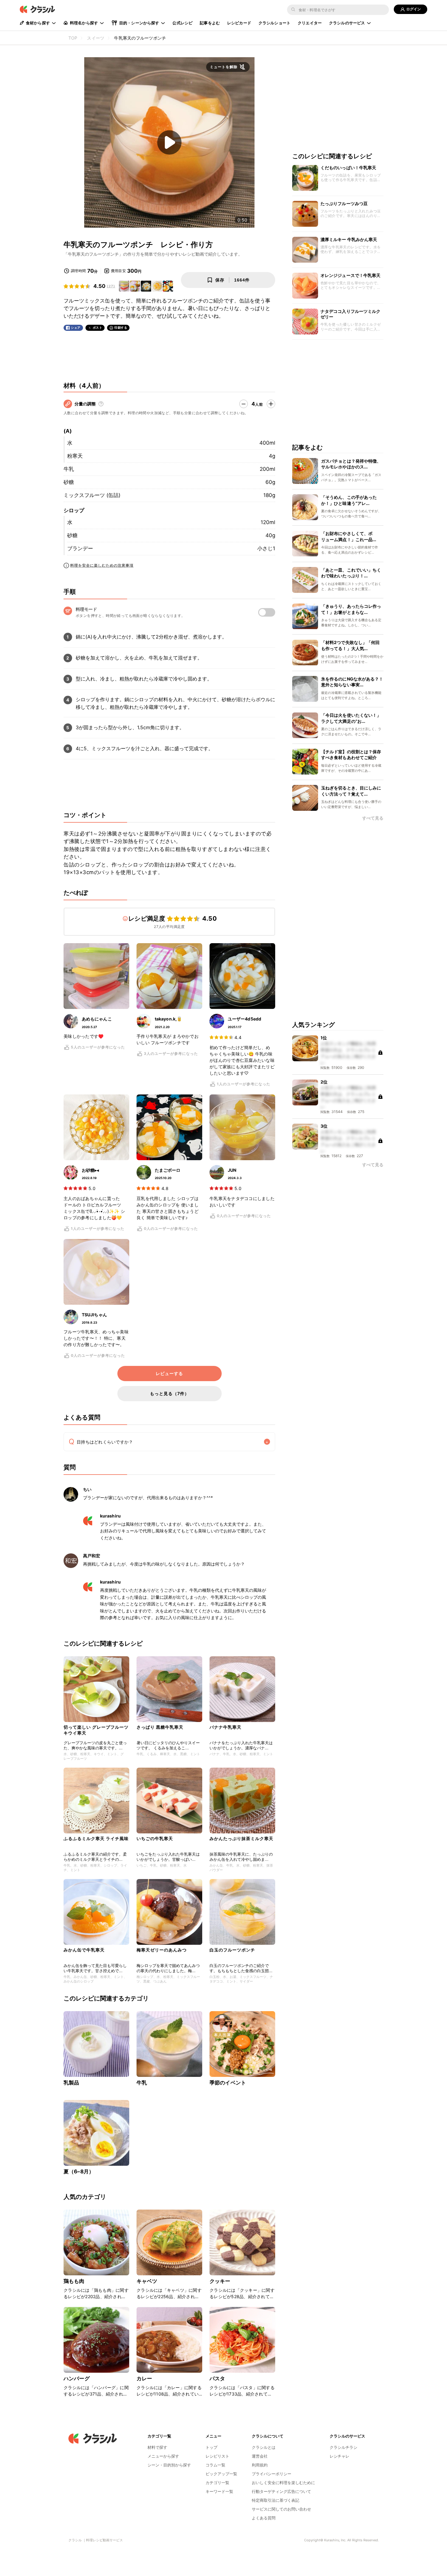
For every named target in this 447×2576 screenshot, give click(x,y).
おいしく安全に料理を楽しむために (283, 2483)
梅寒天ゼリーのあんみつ (162, 1950)
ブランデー (80, 548)
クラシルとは (264, 2447)
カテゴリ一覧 (217, 2483)
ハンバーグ (77, 2378)
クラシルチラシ (343, 2447)
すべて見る (373, 819)
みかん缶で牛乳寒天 (84, 1950)
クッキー (220, 2281)
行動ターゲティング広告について (281, 2491)
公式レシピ (182, 23)
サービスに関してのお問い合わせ (281, 2509)
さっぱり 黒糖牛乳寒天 (160, 1727)
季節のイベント (228, 2083)
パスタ (217, 2378)
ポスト (98, 328)
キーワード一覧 (219, 2491)
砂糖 (69, 482)
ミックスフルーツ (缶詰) (92, 495)
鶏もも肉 (74, 2281)
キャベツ (147, 2281)
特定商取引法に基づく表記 (275, 2500)
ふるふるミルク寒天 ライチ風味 (96, 1838)
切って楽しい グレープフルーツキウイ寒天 (96, 1730)
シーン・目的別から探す (169, 2465)
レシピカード (239, 23)
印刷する (121, 327)
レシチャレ (340, 2456)
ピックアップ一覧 (221, 2474)
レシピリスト (217, 2456)
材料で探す (157, 2447)
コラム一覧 (215, 2465)
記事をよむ (210, 23)
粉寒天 (75, 456)
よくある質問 (264, 2518)
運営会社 (260, 2456)
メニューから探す (163, 2456)
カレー (144, 2378)
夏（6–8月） (79, 2172)
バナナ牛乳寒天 (225, 1727)
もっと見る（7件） (170, 1393)
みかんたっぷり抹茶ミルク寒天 (241, 1838)
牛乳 (69, 469)
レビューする (169, 1374)
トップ (211, 2447)
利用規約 (260, 2465)
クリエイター (310, 23)
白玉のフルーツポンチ (232, 1950)
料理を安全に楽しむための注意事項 (102, 565)
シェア (76, 328)
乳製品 (71, 2083)
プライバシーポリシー (272, 2474)
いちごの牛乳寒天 (155, 1838)
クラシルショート (274, 23)
